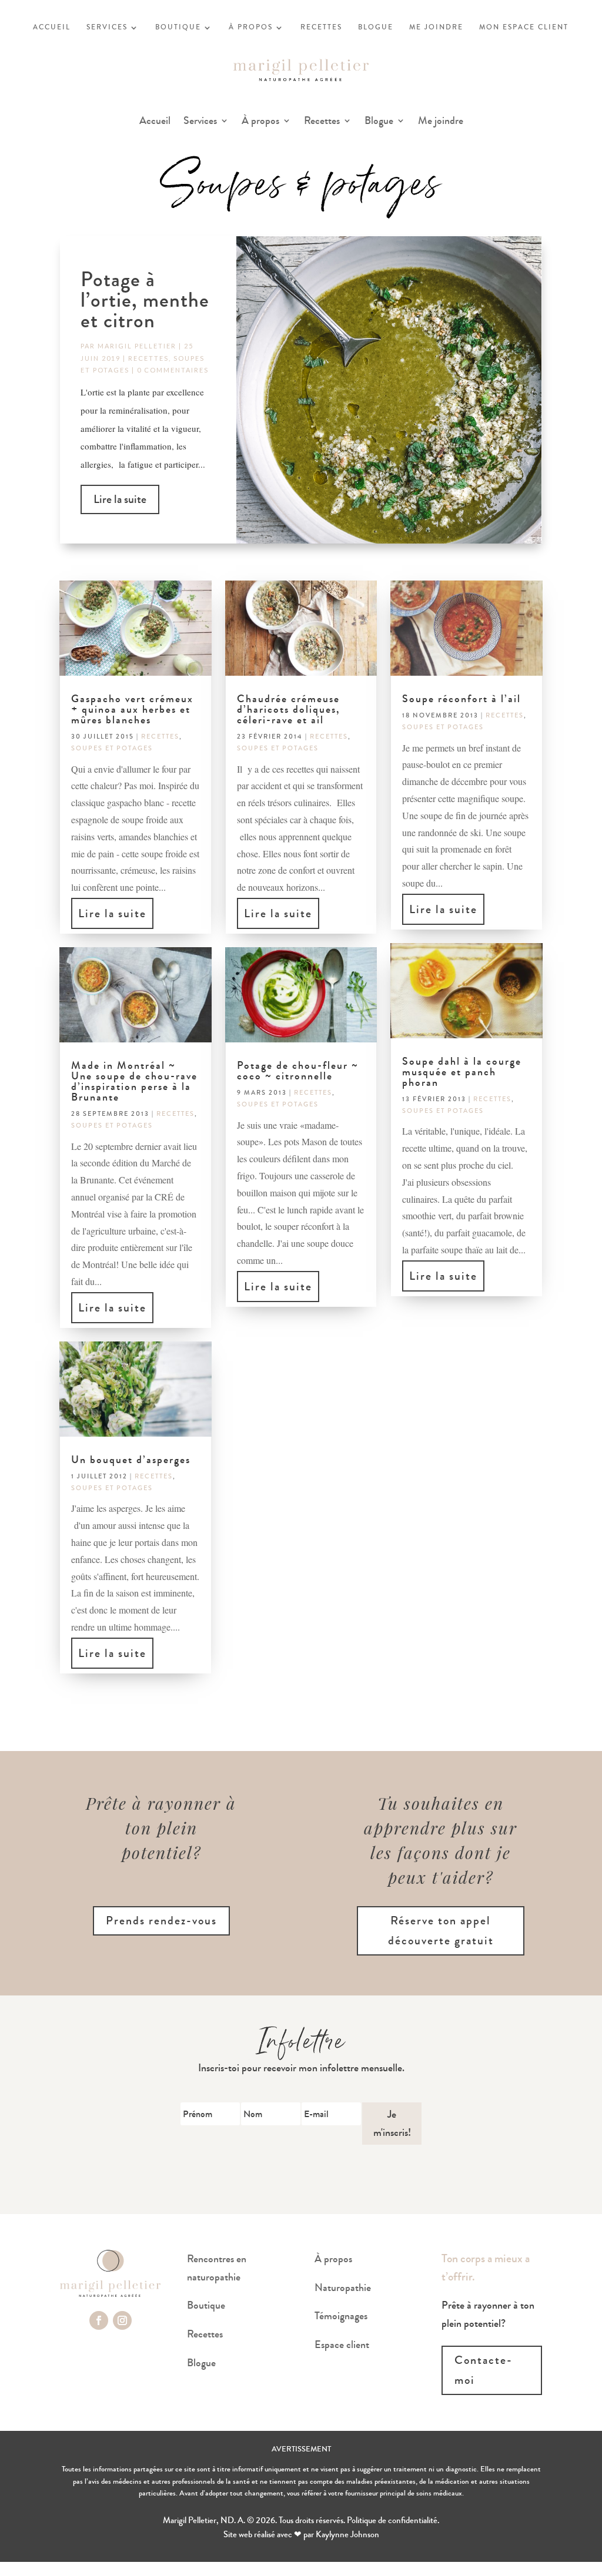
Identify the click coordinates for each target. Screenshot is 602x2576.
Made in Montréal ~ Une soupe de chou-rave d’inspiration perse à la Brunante (134, 1081)
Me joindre (441, 122)
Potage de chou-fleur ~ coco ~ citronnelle (298, 1071)
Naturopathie (343, 2287)
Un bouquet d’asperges (131, 1460)
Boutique (206, 2305)
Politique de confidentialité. (393, 2520)
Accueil (155, 122)
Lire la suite (120, 499)
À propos (260, 122)
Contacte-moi (484, 2370)
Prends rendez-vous (161, 1921)
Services (200, 122)
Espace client (342, 2344)
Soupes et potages (112, 748)
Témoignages (341, 2316)
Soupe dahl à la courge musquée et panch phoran (462, 1072)
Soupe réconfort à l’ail (461, 699)
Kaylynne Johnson (347, 2534)
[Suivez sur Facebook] (99, 2320)
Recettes (322, 122)
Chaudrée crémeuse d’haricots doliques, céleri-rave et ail (288, 709)
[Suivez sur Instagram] (122, 2320)
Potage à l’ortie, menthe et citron (145, 300)
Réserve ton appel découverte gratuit (441, 1931)
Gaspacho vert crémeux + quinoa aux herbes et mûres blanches (132, 709)
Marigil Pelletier (137, 346)
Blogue (379, 122)
